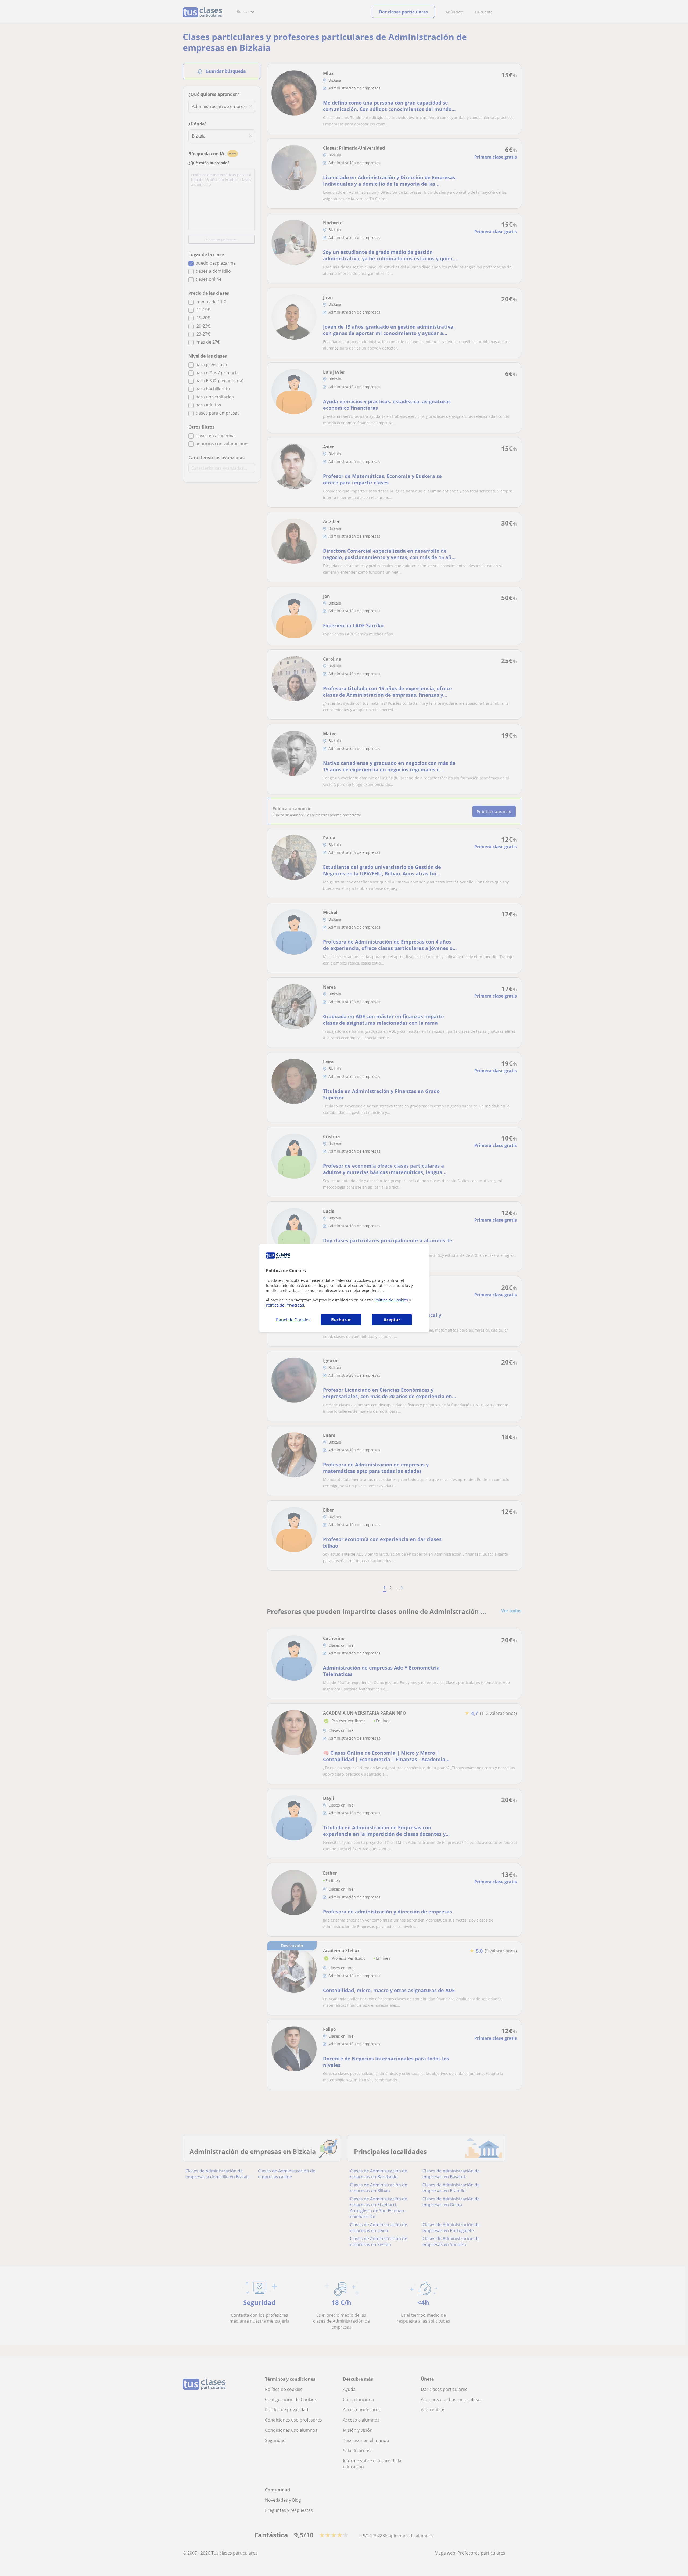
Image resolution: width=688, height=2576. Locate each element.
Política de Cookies (391, 1300)
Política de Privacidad (285, 1305)
